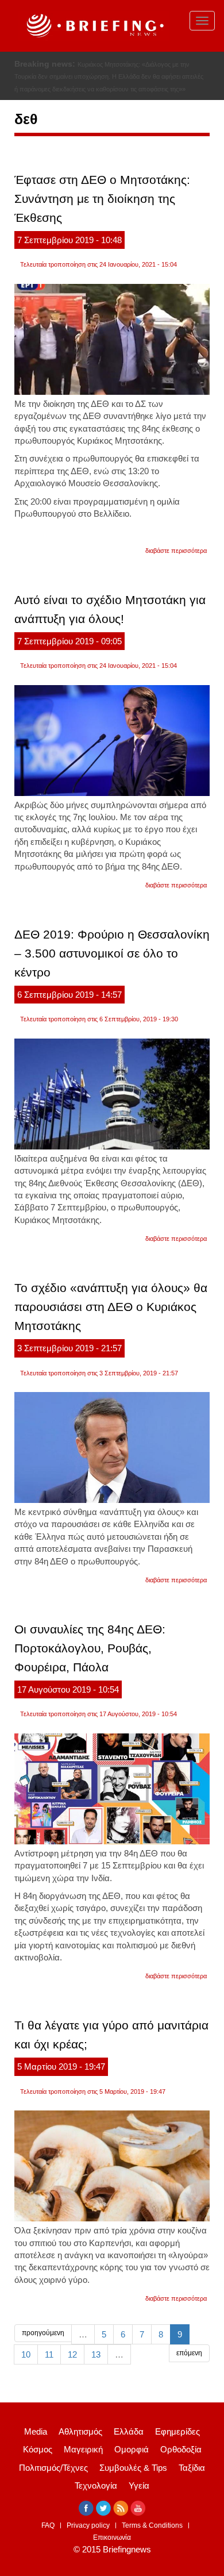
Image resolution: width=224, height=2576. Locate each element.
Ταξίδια (192, 2468)
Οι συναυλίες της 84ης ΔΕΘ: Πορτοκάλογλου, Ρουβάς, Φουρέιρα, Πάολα (90, 1648)
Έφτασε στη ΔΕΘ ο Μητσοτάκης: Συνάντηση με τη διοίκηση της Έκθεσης (102, 199)
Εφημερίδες (177, 2431)
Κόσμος (38, 2449)
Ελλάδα (129, 2431)
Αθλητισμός (80, 2431)
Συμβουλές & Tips (133, 2468)
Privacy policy (88, 2525)
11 (49, 2354)
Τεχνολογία (96, 2485)
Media (36, 2431)
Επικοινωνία (112, 2537)
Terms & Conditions (152, 2525)
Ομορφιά (132, 2449)
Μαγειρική (83, 2449)
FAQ (48, 2525)
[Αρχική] (94, 26)
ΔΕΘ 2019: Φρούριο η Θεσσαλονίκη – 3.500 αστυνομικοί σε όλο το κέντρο (112, 953)
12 (72, 2354)
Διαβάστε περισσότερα (176, 551)
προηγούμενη (43, 2333)
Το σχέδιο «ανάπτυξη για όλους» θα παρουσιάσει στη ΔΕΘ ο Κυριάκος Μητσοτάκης (111, 1307)
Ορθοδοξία (181, 2449)
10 (26, 2354)
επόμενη (189, 2353)
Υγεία (139, 2485)
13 (96, 2354)
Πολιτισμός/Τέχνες (53, 2468)
